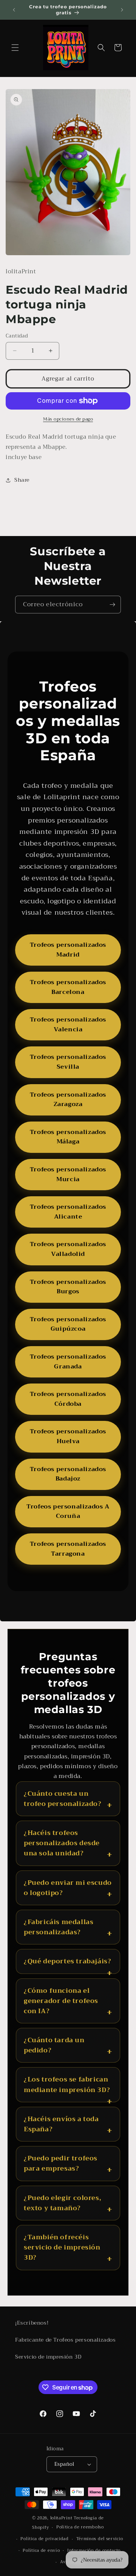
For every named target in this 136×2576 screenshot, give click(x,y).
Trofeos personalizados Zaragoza (68, 1100)
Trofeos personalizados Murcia (68, 1174)
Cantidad (17, 336)
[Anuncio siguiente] (122, 10)
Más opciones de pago (68, 419)
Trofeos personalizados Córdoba (68, 1399)
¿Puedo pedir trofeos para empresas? (61, 2163)
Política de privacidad (44, 2539)
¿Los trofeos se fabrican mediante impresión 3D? (67, 2085)
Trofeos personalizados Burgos (68, 1287)
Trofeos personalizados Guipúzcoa (68, 1324)
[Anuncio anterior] (14, 10)
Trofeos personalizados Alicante (68, 1212)
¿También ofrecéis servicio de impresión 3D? (62, 2248)
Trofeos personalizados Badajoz (68, 1474)
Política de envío (41, 2551)
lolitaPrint (61, 2518)
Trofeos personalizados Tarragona (68, 1549)
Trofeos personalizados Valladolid (68, 1249)
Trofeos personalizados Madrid (68, 950)
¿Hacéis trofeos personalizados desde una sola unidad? (62, 1843)
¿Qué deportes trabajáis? (67, 1961)
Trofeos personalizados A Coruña (68, 1511)
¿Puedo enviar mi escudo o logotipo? (68, 1888)
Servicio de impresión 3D (48, 2357)
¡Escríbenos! (32, 2323)
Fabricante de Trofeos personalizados (66, 2340)
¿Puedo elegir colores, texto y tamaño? (63, 2203)
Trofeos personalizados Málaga (68, 1137)
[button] (15, 48)
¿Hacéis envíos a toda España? (61, 2124)
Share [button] (22, 480)
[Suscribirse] (112, 605)
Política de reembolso (80, 2527)
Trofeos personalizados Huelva (68, 1436)
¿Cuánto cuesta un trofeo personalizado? (63, 1799)
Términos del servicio (100, 2539)
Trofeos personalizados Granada (68, 1362)
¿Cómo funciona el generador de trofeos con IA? (61, 2001)
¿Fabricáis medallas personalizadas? (59, 1927)
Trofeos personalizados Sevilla (68, 1062)
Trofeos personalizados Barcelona (68, 987)
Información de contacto (94, 2551)
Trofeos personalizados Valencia (68, 1025)
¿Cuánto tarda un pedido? (54, 2045)
